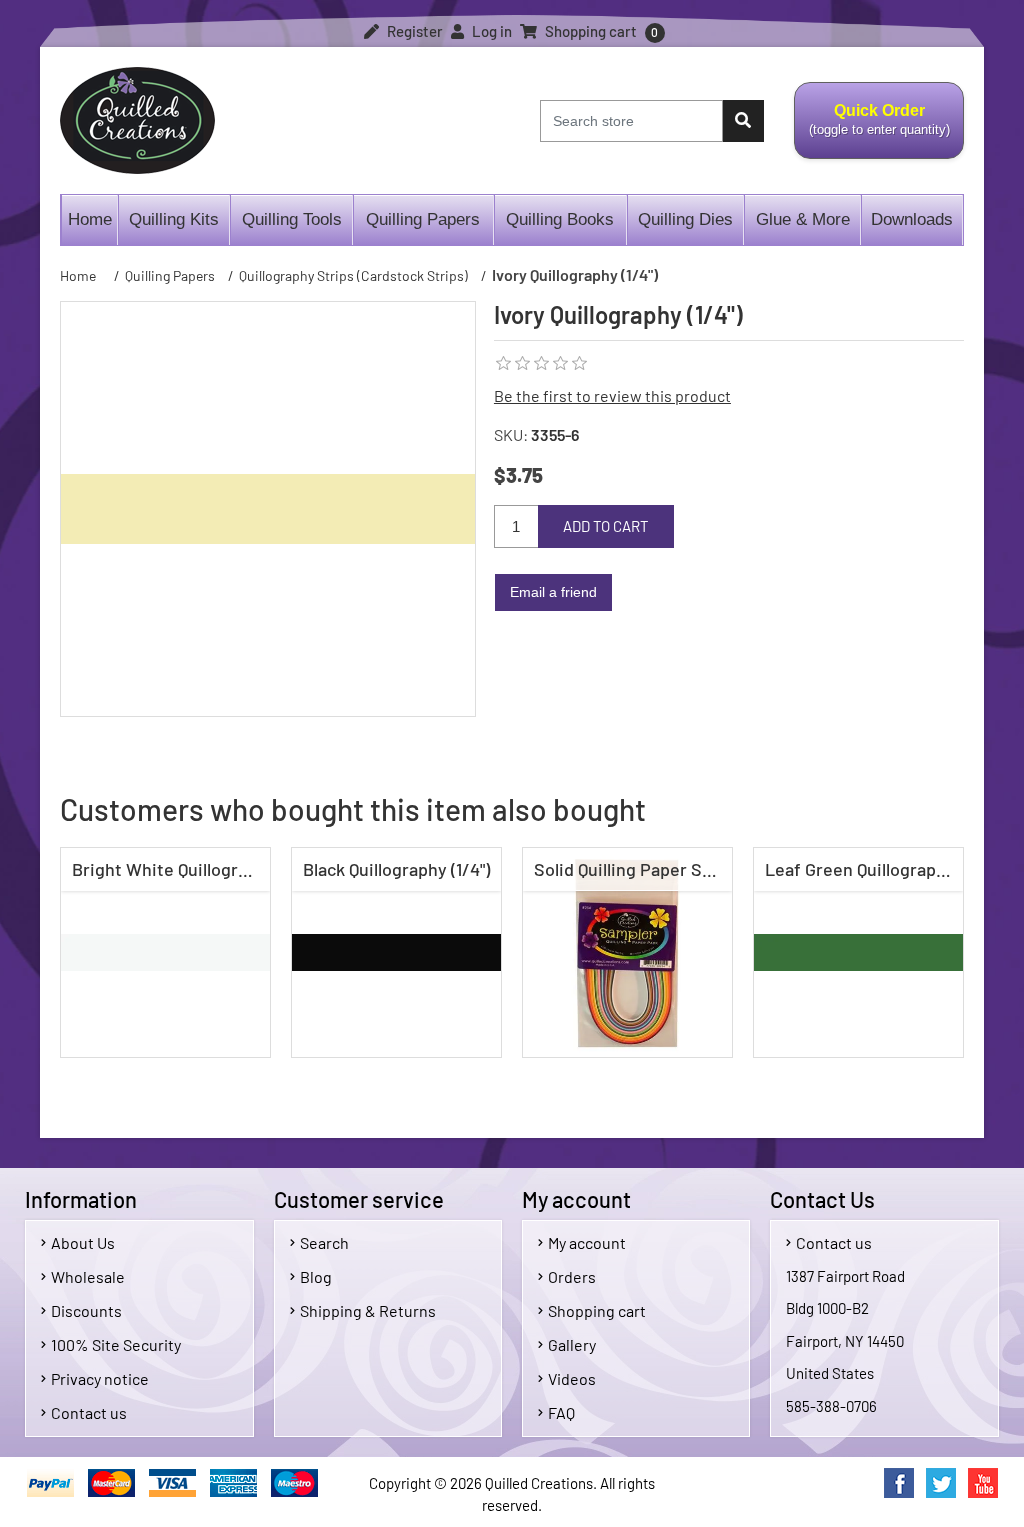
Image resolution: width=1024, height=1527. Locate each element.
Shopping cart (597, 1310)
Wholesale (88, 1276)
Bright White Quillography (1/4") (170, 869)
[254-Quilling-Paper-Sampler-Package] (627, 952)
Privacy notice (100, 1378)
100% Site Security (116, 1344)
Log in (490, 31)
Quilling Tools (292, 219)
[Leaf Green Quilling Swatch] (858, 952)
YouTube (983, 1483)
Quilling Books (560, 219)
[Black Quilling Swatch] (396, 952)
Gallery (572, 1344)
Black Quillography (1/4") (396, 869)
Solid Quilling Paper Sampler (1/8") (632, 869)
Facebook (899, 1483)
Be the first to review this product (612, 395)
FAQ (561, 1412)
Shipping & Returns (368, 1310)
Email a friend (553, 592)
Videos (572, 1378)
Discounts (86, 1310)
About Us (83, 1242)
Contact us (89, 1412)
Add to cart (606, 526)
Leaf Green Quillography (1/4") (863, 869)
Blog (316, 1276)
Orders (572, 1276)
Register (413, 31)
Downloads (912, 219)
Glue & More (803, 219)
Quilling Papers (423, 219)
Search (324, 1242)
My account (587, 1242)
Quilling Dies (685, 219)
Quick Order (872, 131)
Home (90, 219)
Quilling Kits (174, 219)
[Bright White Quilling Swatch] (165, 952)
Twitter (941, 1483)
